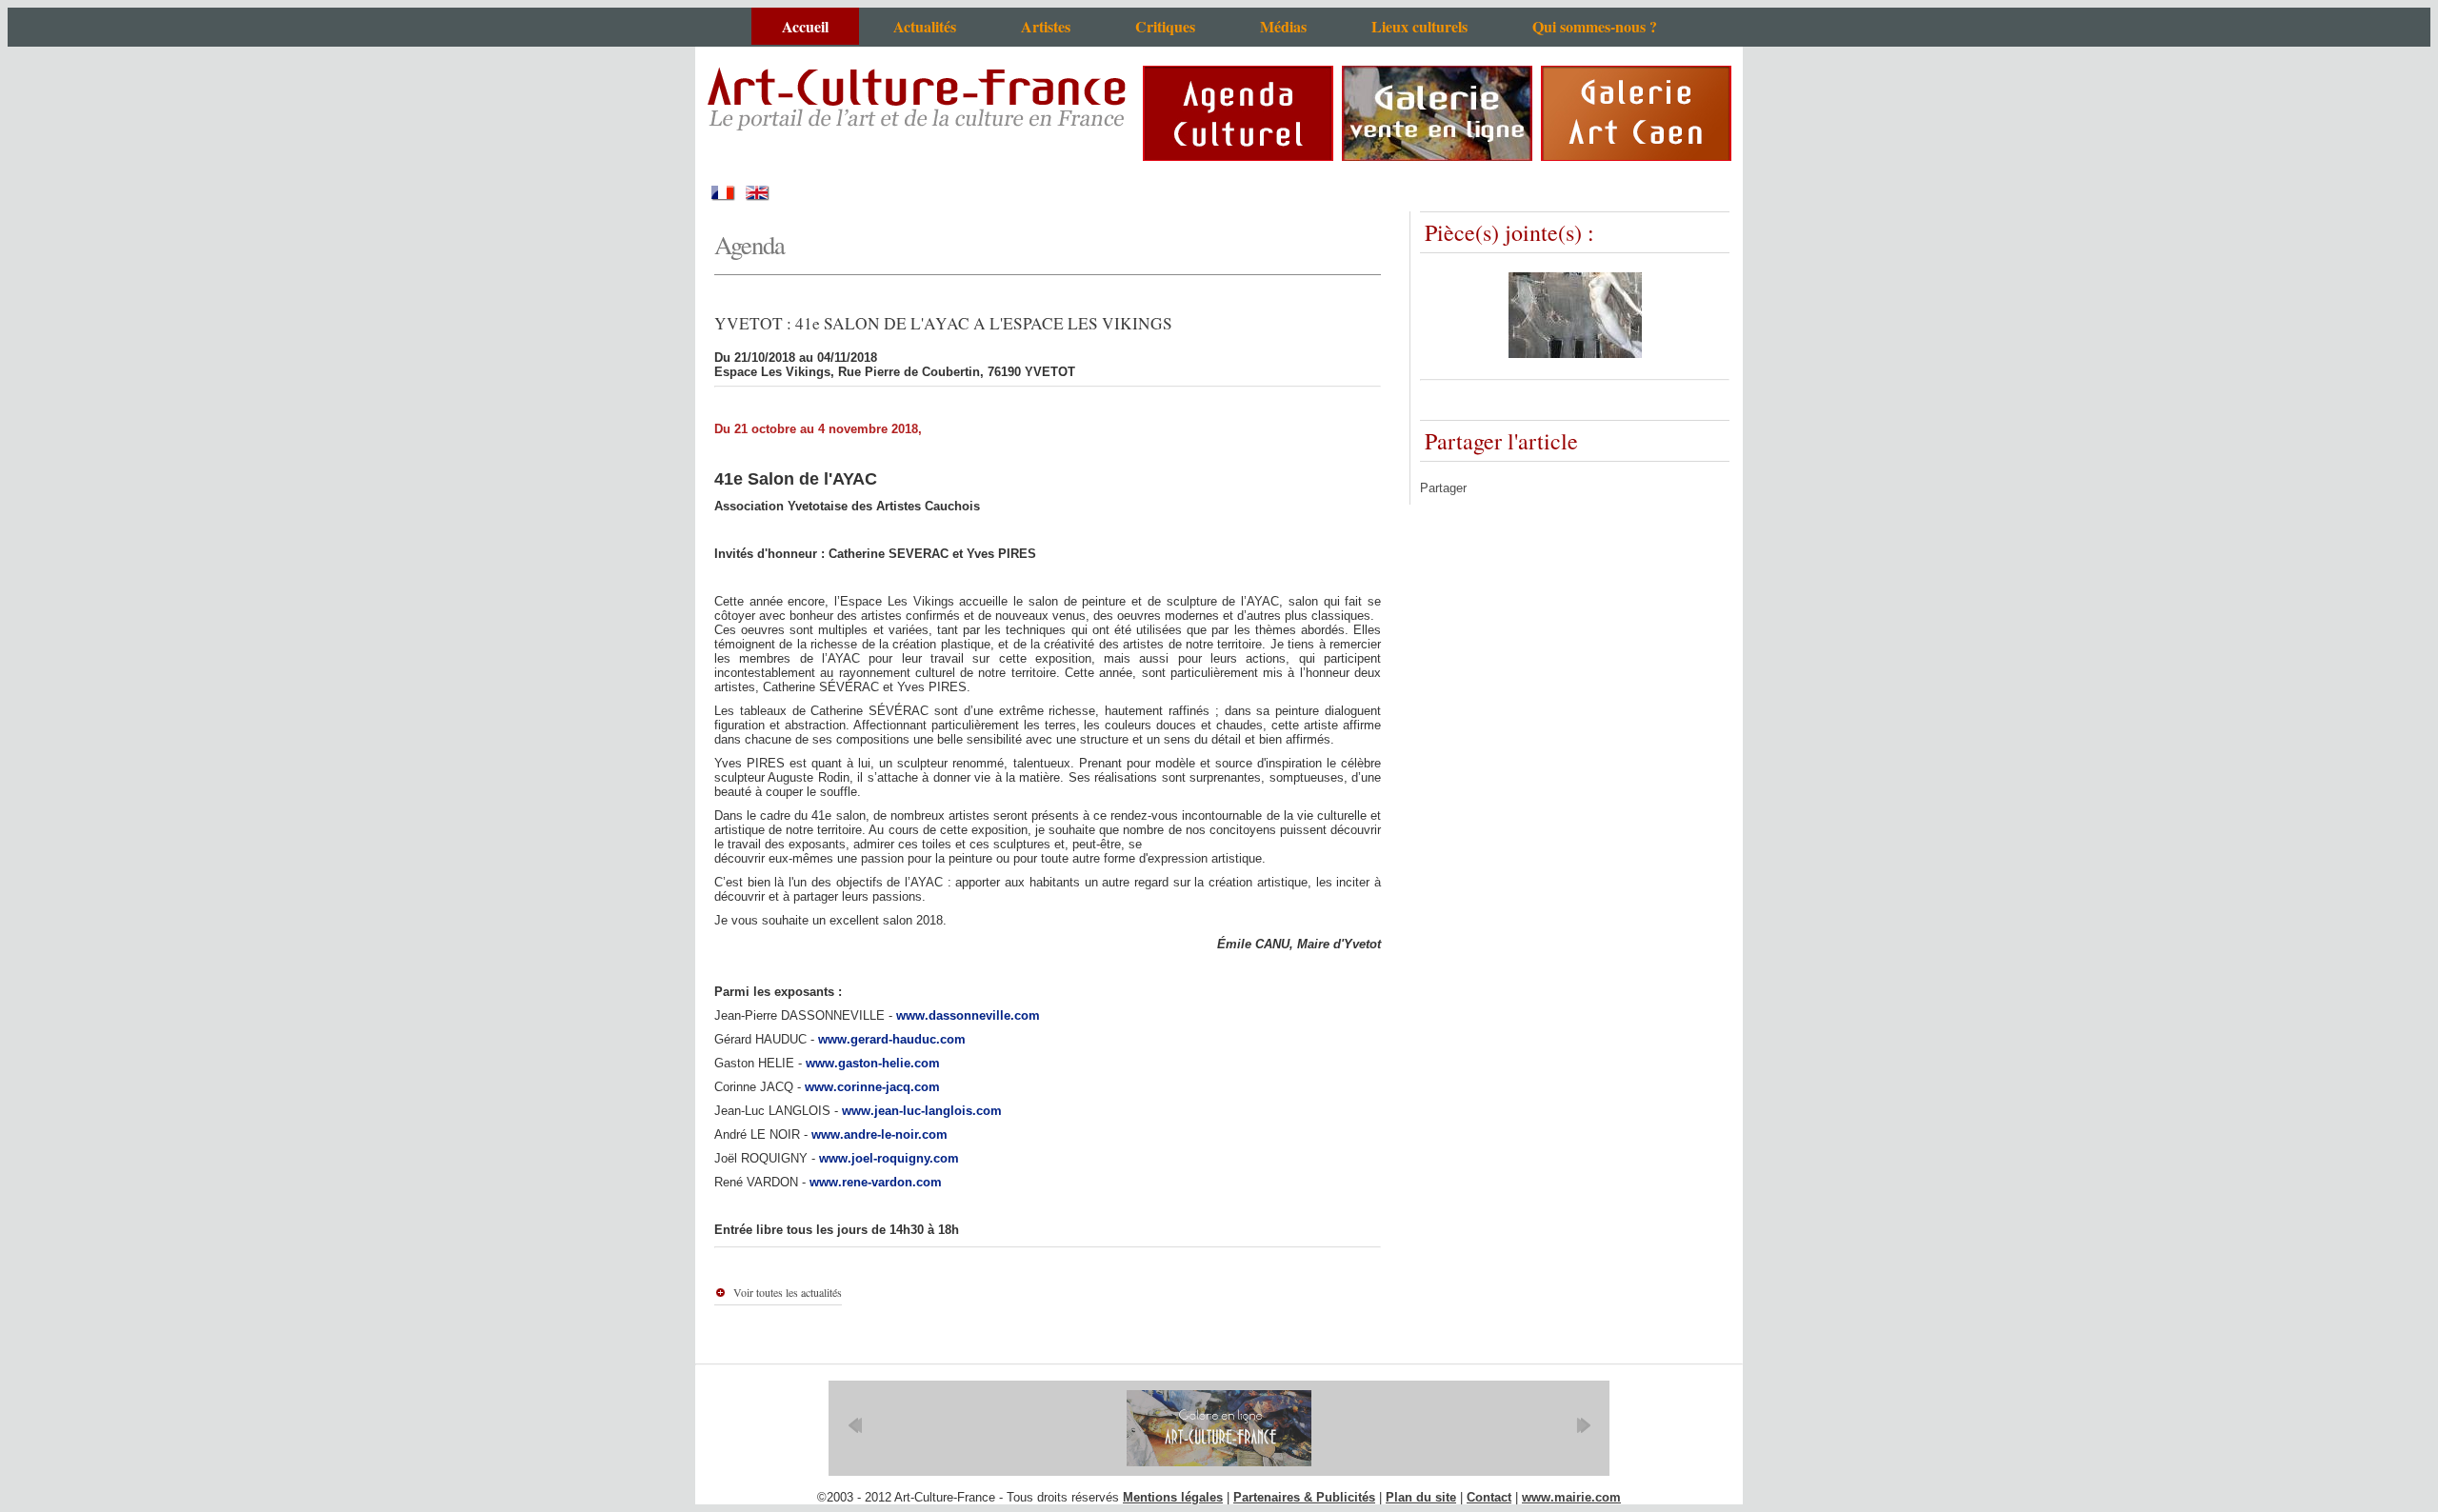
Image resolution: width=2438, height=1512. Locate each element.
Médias (1283, 26)
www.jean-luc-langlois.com (922, 1111)
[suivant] (1583, 1425)
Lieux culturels (1419, 26)
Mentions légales (1173, 1497)
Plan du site (1421, 1497)
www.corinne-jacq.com (872, 1087)
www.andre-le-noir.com (879, 1134)
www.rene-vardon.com (876, 1182)
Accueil (805, 26)
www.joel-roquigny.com (889, 1158)
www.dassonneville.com (968, 1015)
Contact (1489, 1497)
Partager (1443, 488)
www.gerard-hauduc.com (892, 1039)
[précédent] (855, 1425)
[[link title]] (1219, 1428)
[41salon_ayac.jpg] (1575, 354)
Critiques (1165, 26)
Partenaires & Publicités (1304, 1497)
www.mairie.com (1571, 1497)
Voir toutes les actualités (788, 1292)
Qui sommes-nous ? (1595, 26)
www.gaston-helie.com (873, 1063)
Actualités (925, 26)
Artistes (1046, 26)
